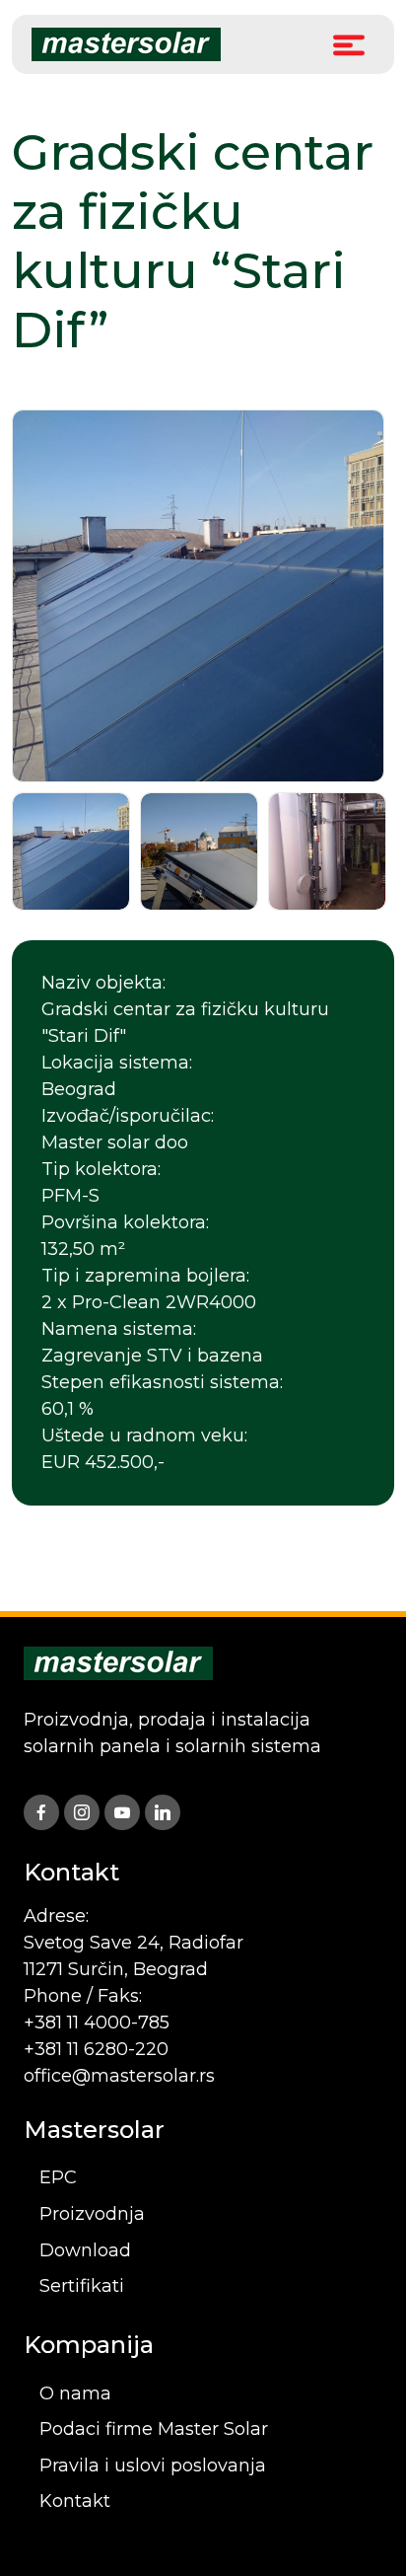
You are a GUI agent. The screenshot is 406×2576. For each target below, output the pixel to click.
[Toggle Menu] (349, 44)
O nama (75, 2393)
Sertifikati (82, 2286)
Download (85, 2250)
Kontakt (75, 2501)
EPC (58, 2177)
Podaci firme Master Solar (154, 2429)
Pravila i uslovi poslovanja (153, 2466)
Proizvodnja (92, 2214)
